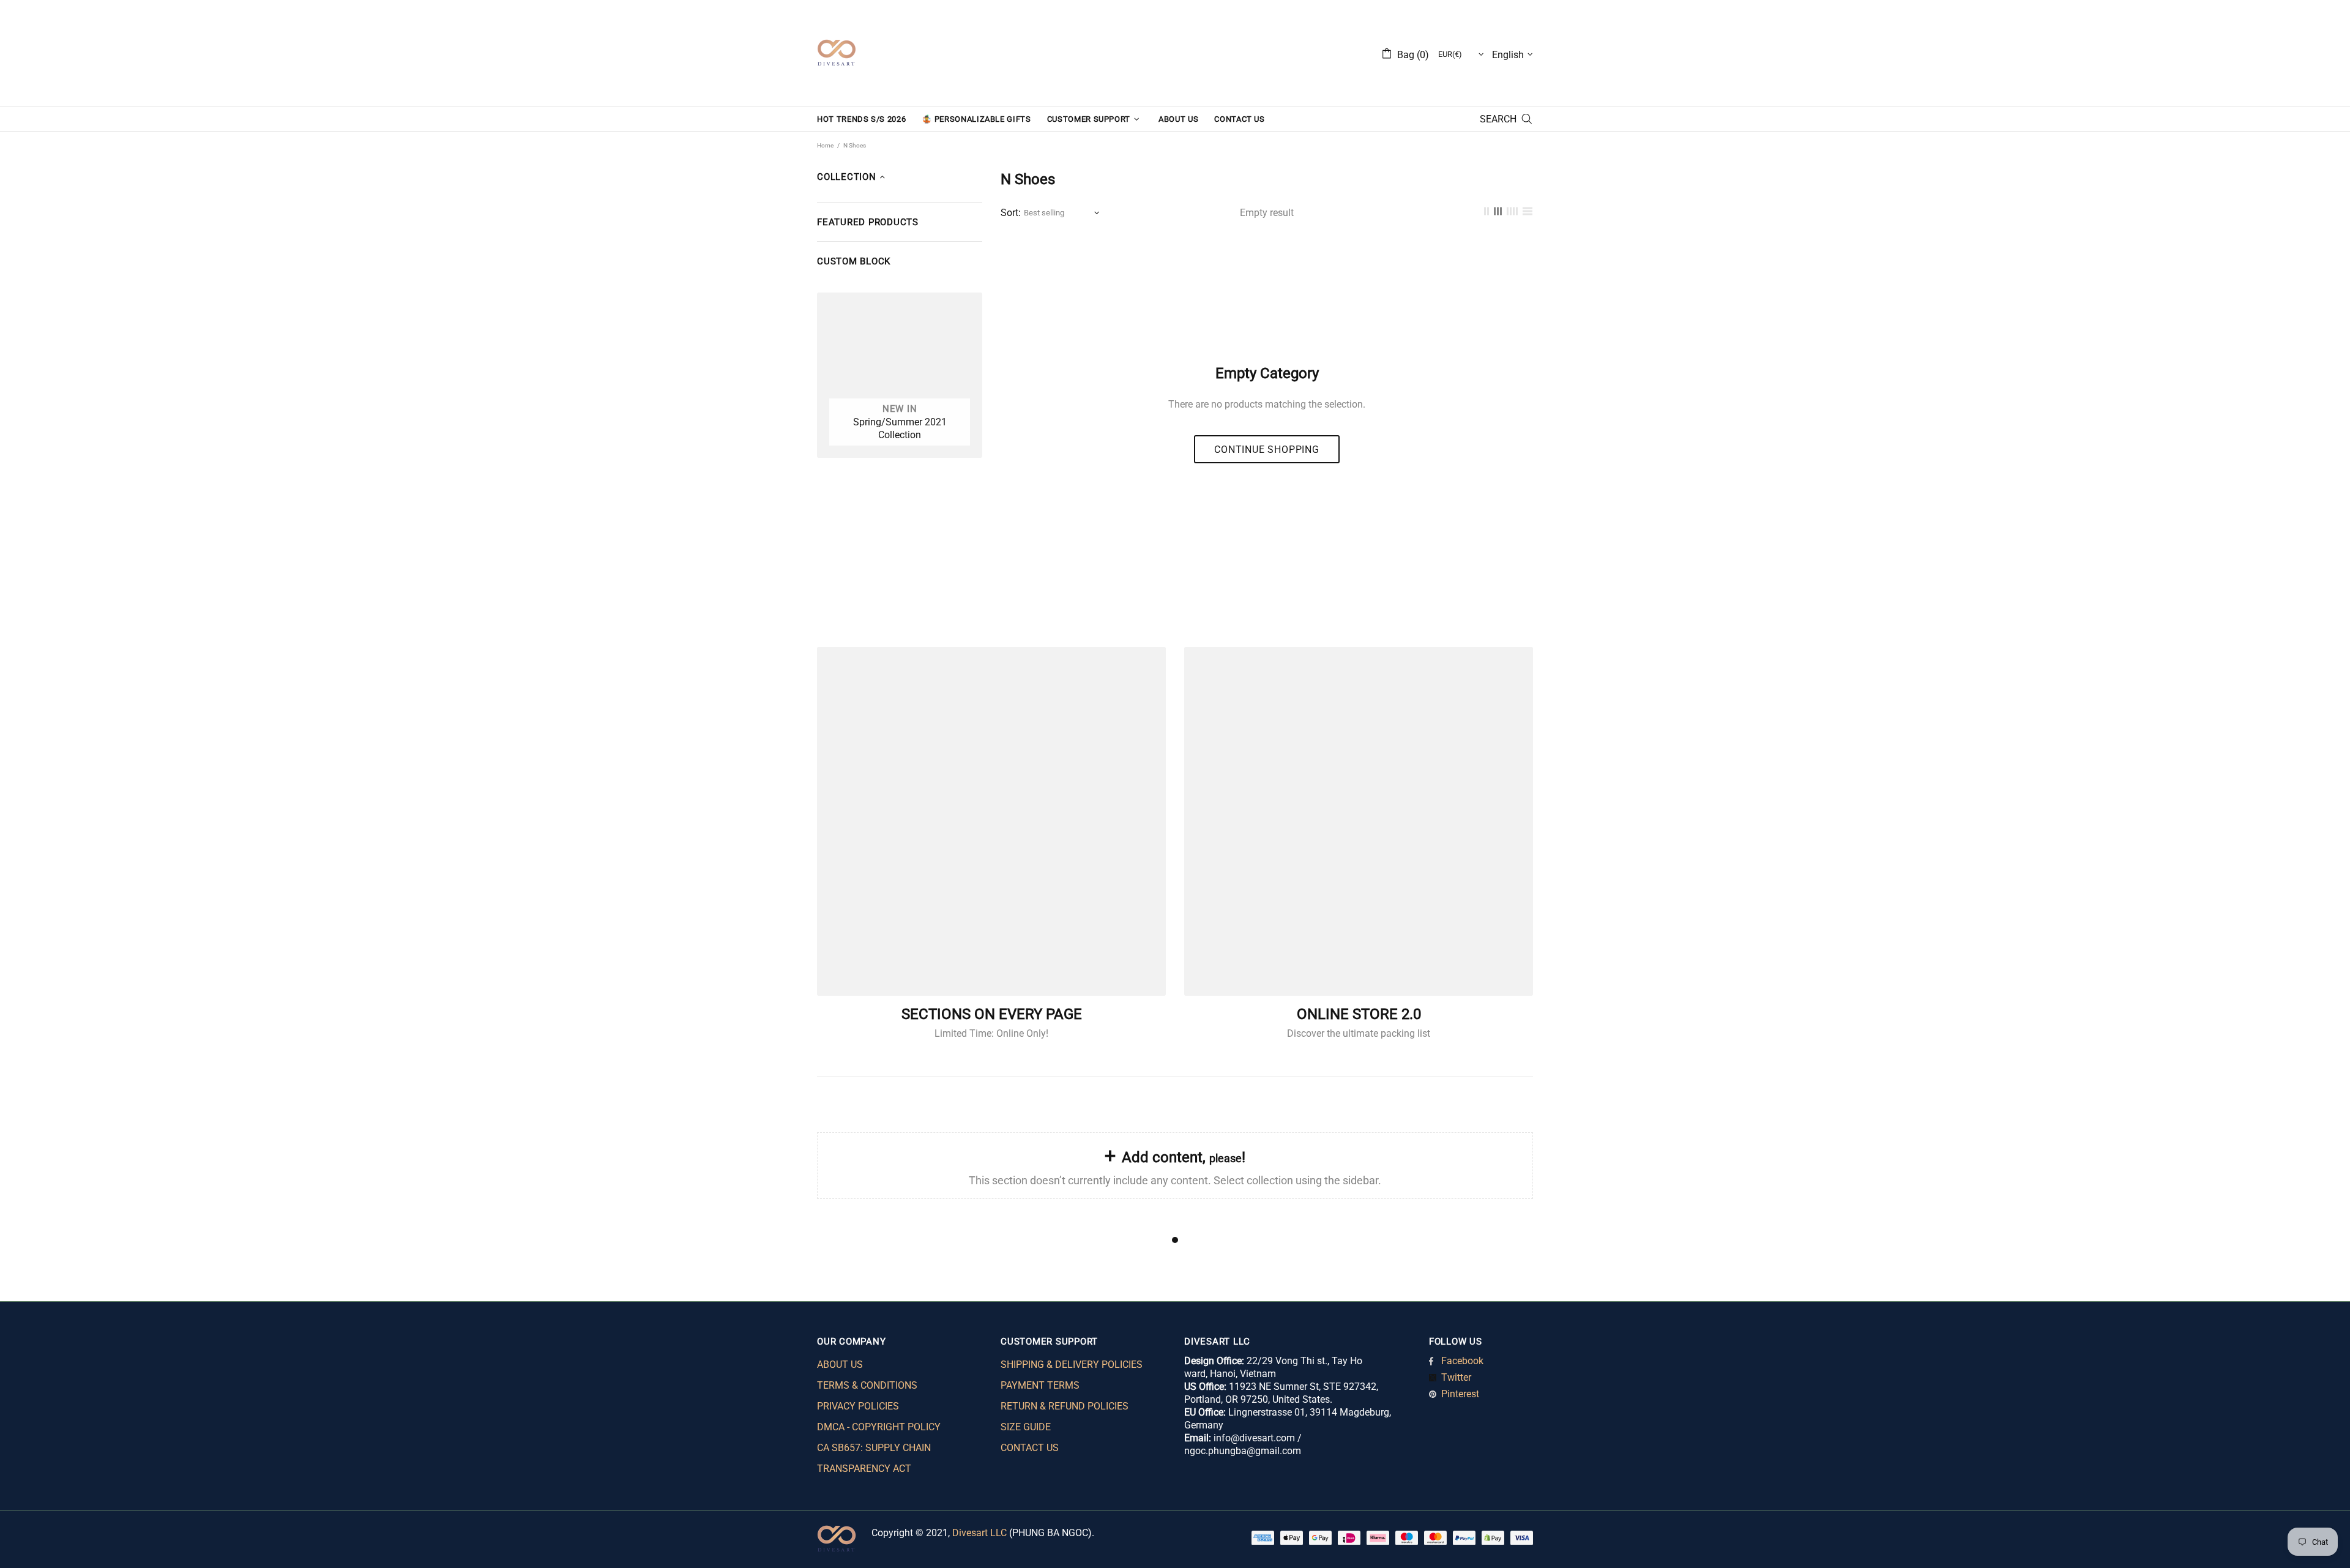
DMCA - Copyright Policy (879, 1427)
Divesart (837, 53)
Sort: (1011, 213)
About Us (840, 1365)
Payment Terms (1040, 1385)
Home (825, 145)
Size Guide (1026, 1427)
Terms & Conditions (867, 1385)
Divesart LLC (979, 1533)
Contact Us (1030, 1448)
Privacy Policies (858, 1406)
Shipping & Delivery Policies (1072, 1365)
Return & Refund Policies (1065, 1406)
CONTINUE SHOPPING (1267, 450)
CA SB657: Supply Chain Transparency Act (874, 1458)
